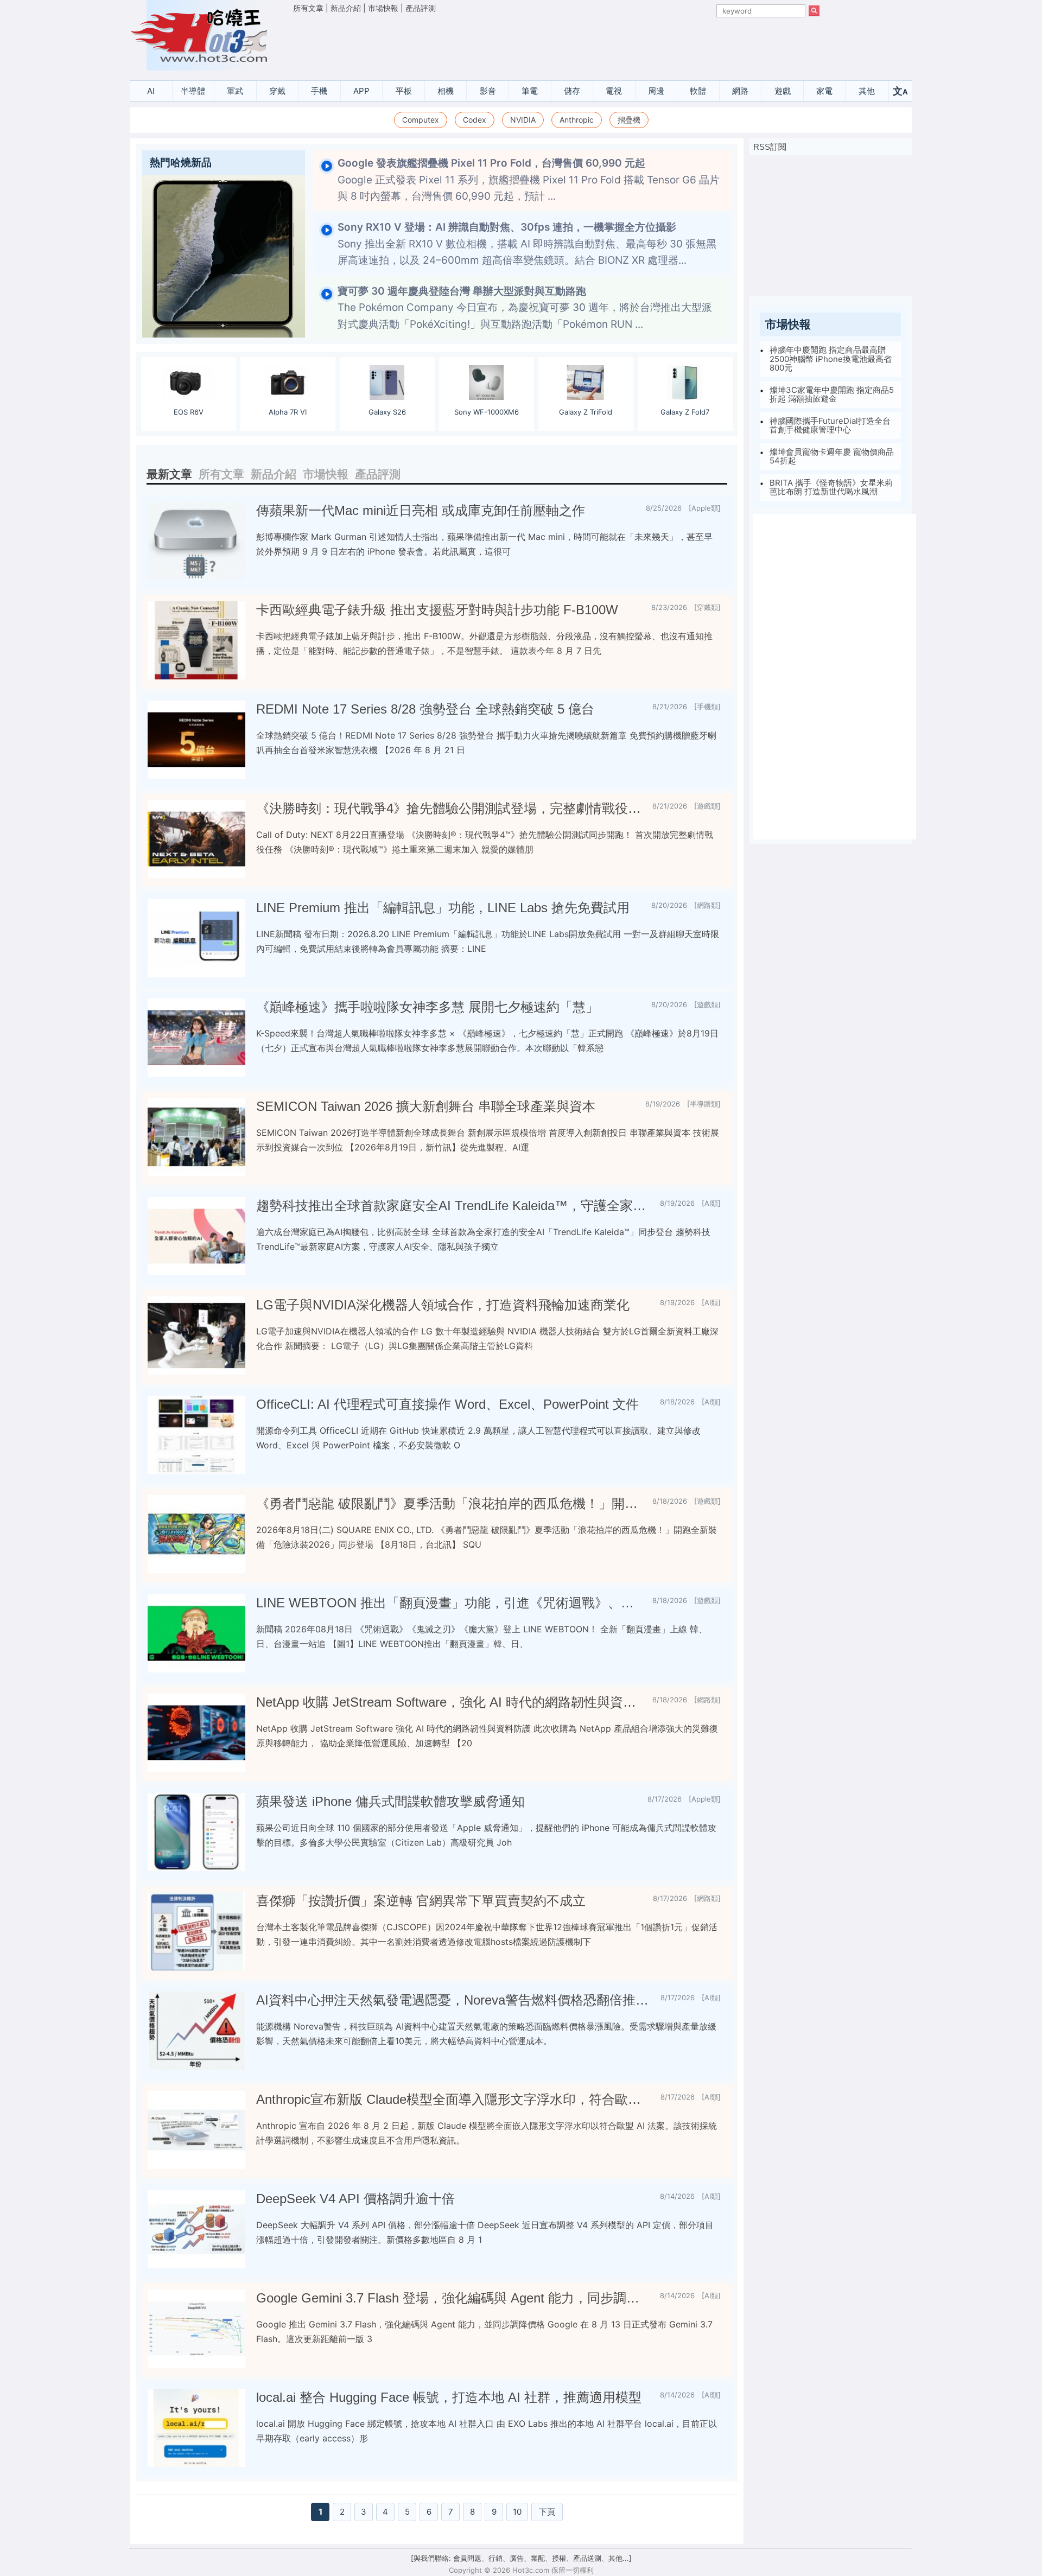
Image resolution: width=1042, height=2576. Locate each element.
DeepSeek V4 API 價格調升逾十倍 (355, 2199)
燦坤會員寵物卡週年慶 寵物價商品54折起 (832, 456)
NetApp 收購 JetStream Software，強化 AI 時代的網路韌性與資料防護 (450, 1702)
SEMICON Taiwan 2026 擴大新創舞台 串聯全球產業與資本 (426, 1106)
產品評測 (421, 8)
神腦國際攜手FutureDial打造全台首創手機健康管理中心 (830, 425)
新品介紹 (346, 8)
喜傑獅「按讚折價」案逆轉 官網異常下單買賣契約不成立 (421, 1901)
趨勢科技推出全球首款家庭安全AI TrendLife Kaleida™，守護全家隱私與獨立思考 (454, 1206)
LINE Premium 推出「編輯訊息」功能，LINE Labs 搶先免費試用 (443, 908)
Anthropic (577, 120)
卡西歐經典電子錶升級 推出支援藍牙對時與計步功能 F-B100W (437, 610)
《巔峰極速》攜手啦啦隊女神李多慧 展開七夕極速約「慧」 (427, 1007)
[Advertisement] (556, 44)
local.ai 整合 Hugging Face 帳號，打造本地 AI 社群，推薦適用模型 (449, 2397)
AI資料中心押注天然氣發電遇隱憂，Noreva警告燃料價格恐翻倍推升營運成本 (454, 2000)
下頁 (547, 2512)
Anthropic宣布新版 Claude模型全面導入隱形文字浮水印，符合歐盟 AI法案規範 (454, 2099)
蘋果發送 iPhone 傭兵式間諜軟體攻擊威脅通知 (390, 1801)
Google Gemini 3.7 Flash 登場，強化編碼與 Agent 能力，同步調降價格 (454, 2298)
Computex (421, 120)
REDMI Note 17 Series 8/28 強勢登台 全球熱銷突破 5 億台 (425, 709)
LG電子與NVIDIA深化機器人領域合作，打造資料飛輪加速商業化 (443, 1305)
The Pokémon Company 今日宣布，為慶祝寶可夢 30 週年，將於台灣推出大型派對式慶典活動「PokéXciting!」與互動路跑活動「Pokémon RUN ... (525, 308)
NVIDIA (523, 120)
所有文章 (308, 8)
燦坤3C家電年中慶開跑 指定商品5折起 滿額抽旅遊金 (832, 395)
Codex (475, 120)
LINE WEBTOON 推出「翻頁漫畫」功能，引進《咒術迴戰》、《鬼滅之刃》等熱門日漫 (450, 1603)
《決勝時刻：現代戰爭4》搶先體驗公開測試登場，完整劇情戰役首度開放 (450, 808)
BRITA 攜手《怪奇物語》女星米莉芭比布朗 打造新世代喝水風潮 (831, 487)
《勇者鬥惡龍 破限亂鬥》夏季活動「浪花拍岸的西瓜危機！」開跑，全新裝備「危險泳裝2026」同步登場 (450, 1503)
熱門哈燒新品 (181, 163)
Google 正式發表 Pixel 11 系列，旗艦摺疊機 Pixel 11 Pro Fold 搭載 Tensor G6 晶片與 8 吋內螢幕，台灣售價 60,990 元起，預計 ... (529, 180)
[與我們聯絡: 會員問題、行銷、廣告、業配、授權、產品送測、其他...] (521, 2558)
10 (517, 2512)
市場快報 (383, 8)
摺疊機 (629, 120)
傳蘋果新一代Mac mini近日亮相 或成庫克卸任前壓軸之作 (421, 510)
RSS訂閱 (770, 147)
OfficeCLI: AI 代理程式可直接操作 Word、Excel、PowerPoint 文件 (447, 1404)
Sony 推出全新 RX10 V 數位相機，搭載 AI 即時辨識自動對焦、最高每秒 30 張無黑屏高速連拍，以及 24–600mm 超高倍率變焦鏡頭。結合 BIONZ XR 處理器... (527, 244)
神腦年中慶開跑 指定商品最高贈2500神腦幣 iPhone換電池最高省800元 (831, 359)
